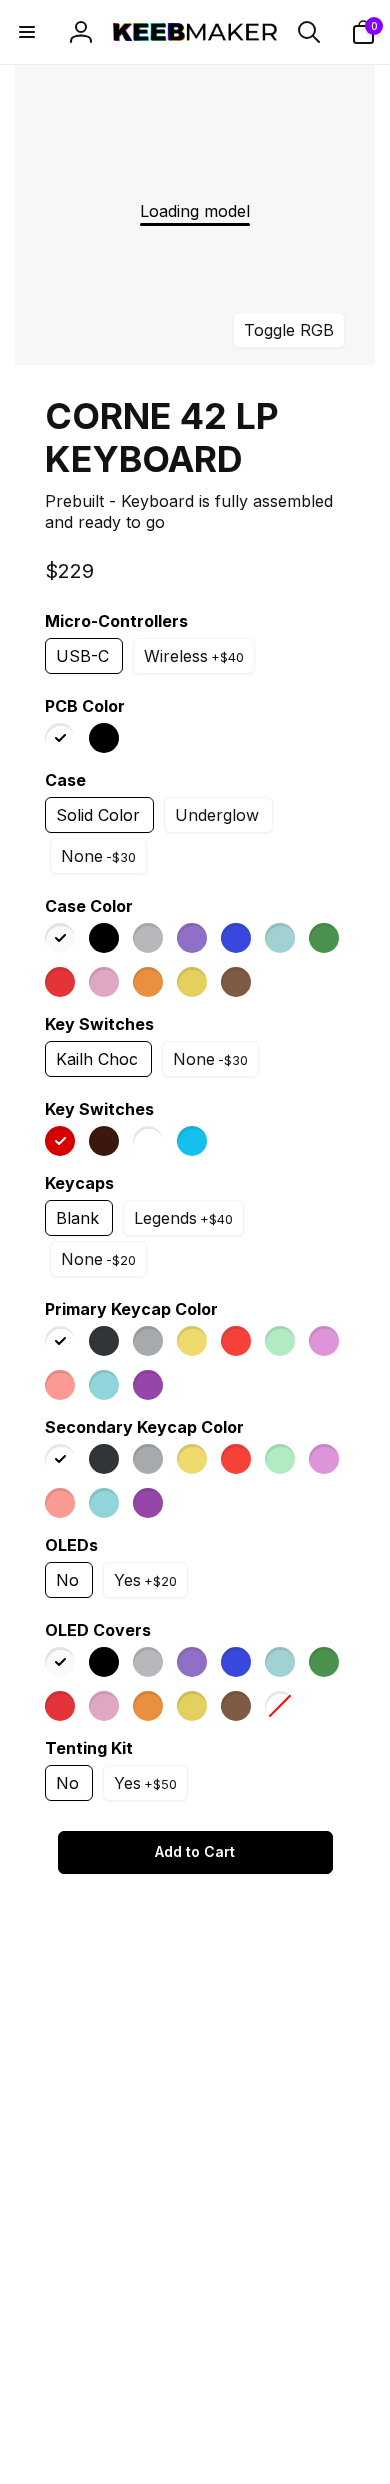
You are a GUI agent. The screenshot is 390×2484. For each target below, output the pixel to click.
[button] (27, 32)
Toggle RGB (289, 330)
